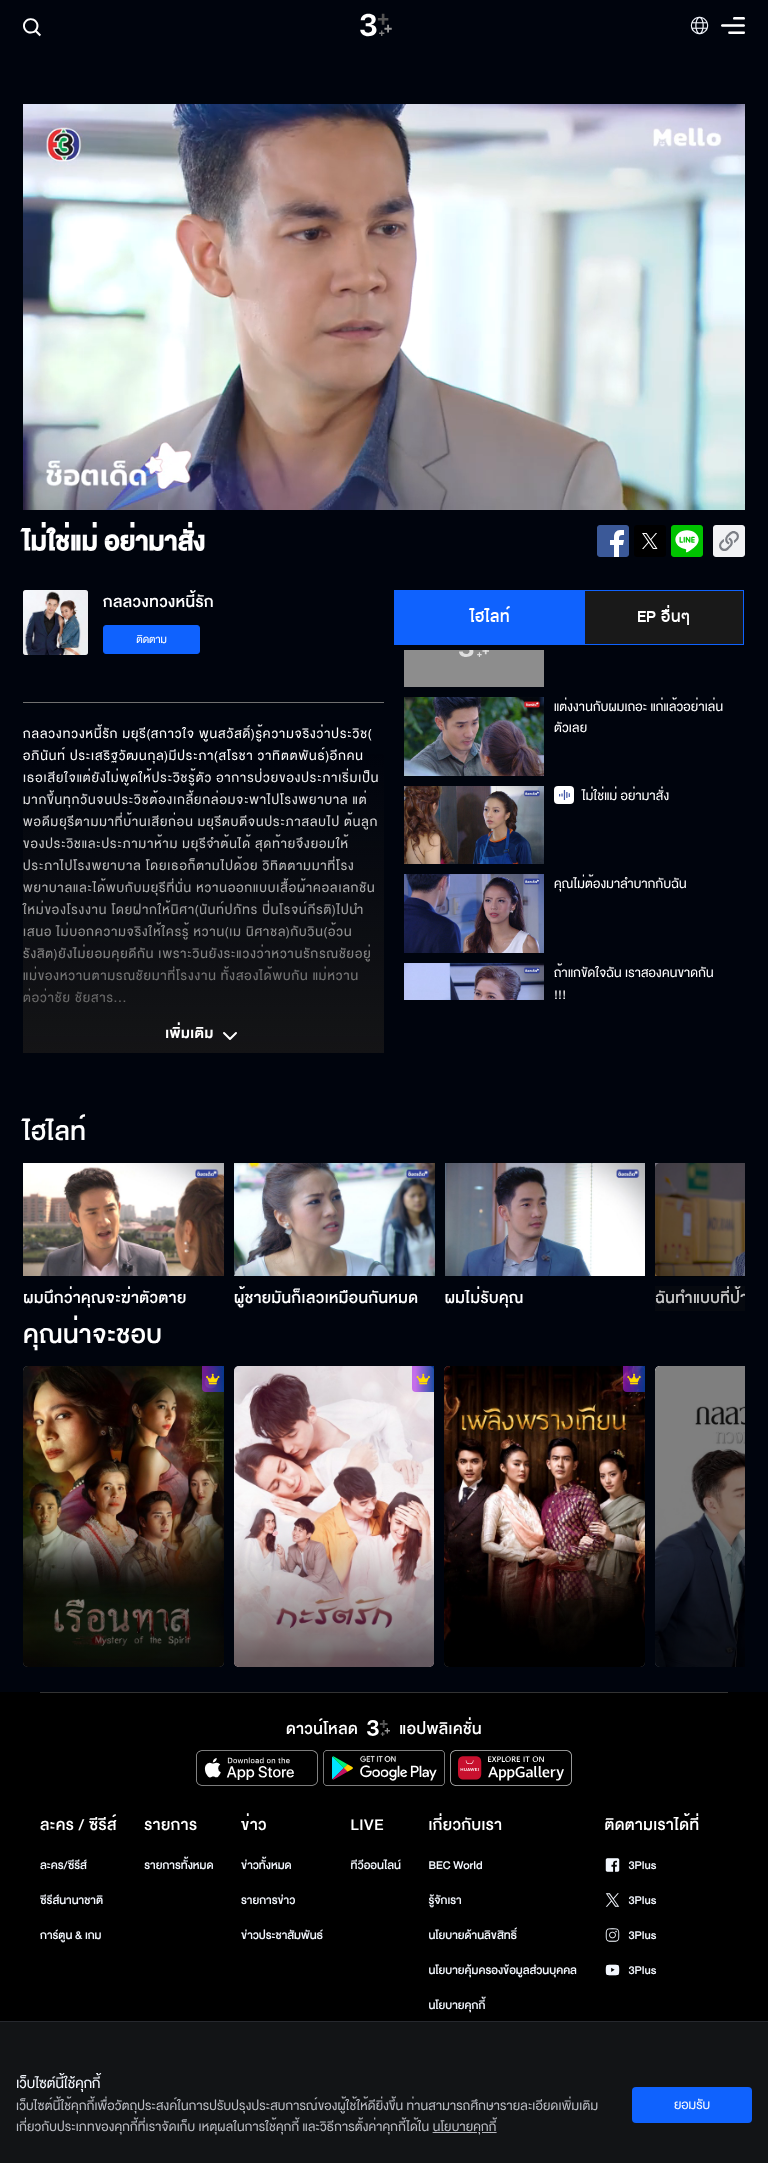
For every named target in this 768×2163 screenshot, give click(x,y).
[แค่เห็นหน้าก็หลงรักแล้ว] (334, 1516)
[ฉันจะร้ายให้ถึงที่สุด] (123, 1516)
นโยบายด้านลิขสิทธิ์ (472, 1935)
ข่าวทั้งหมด (266, 1865)
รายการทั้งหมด (178, 1865)
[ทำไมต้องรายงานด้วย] (544, 1516)
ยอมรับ (692, 2105)
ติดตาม (151, 639)
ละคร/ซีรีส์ (63, 1865)
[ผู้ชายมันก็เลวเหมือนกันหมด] (334, 1219)
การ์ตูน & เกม (71, 1935)
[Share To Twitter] (650, 541)
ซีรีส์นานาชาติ (71, 1900)
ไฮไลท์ (490, 617)
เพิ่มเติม (191, 1035)
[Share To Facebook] (613, 541)
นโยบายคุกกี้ (456, 2005)
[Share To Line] (687, 541)
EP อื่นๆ (664, 617)
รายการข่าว (268, 1900)
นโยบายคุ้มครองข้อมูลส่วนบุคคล (502, 1970)
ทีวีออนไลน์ (376, 1865)
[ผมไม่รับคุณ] (545, 1219)
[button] (167, 307)
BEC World (455, 1865)
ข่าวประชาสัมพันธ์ (282, 1935)
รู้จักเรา (444, 1900)
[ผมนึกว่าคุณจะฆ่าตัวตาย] (123, 1219)
